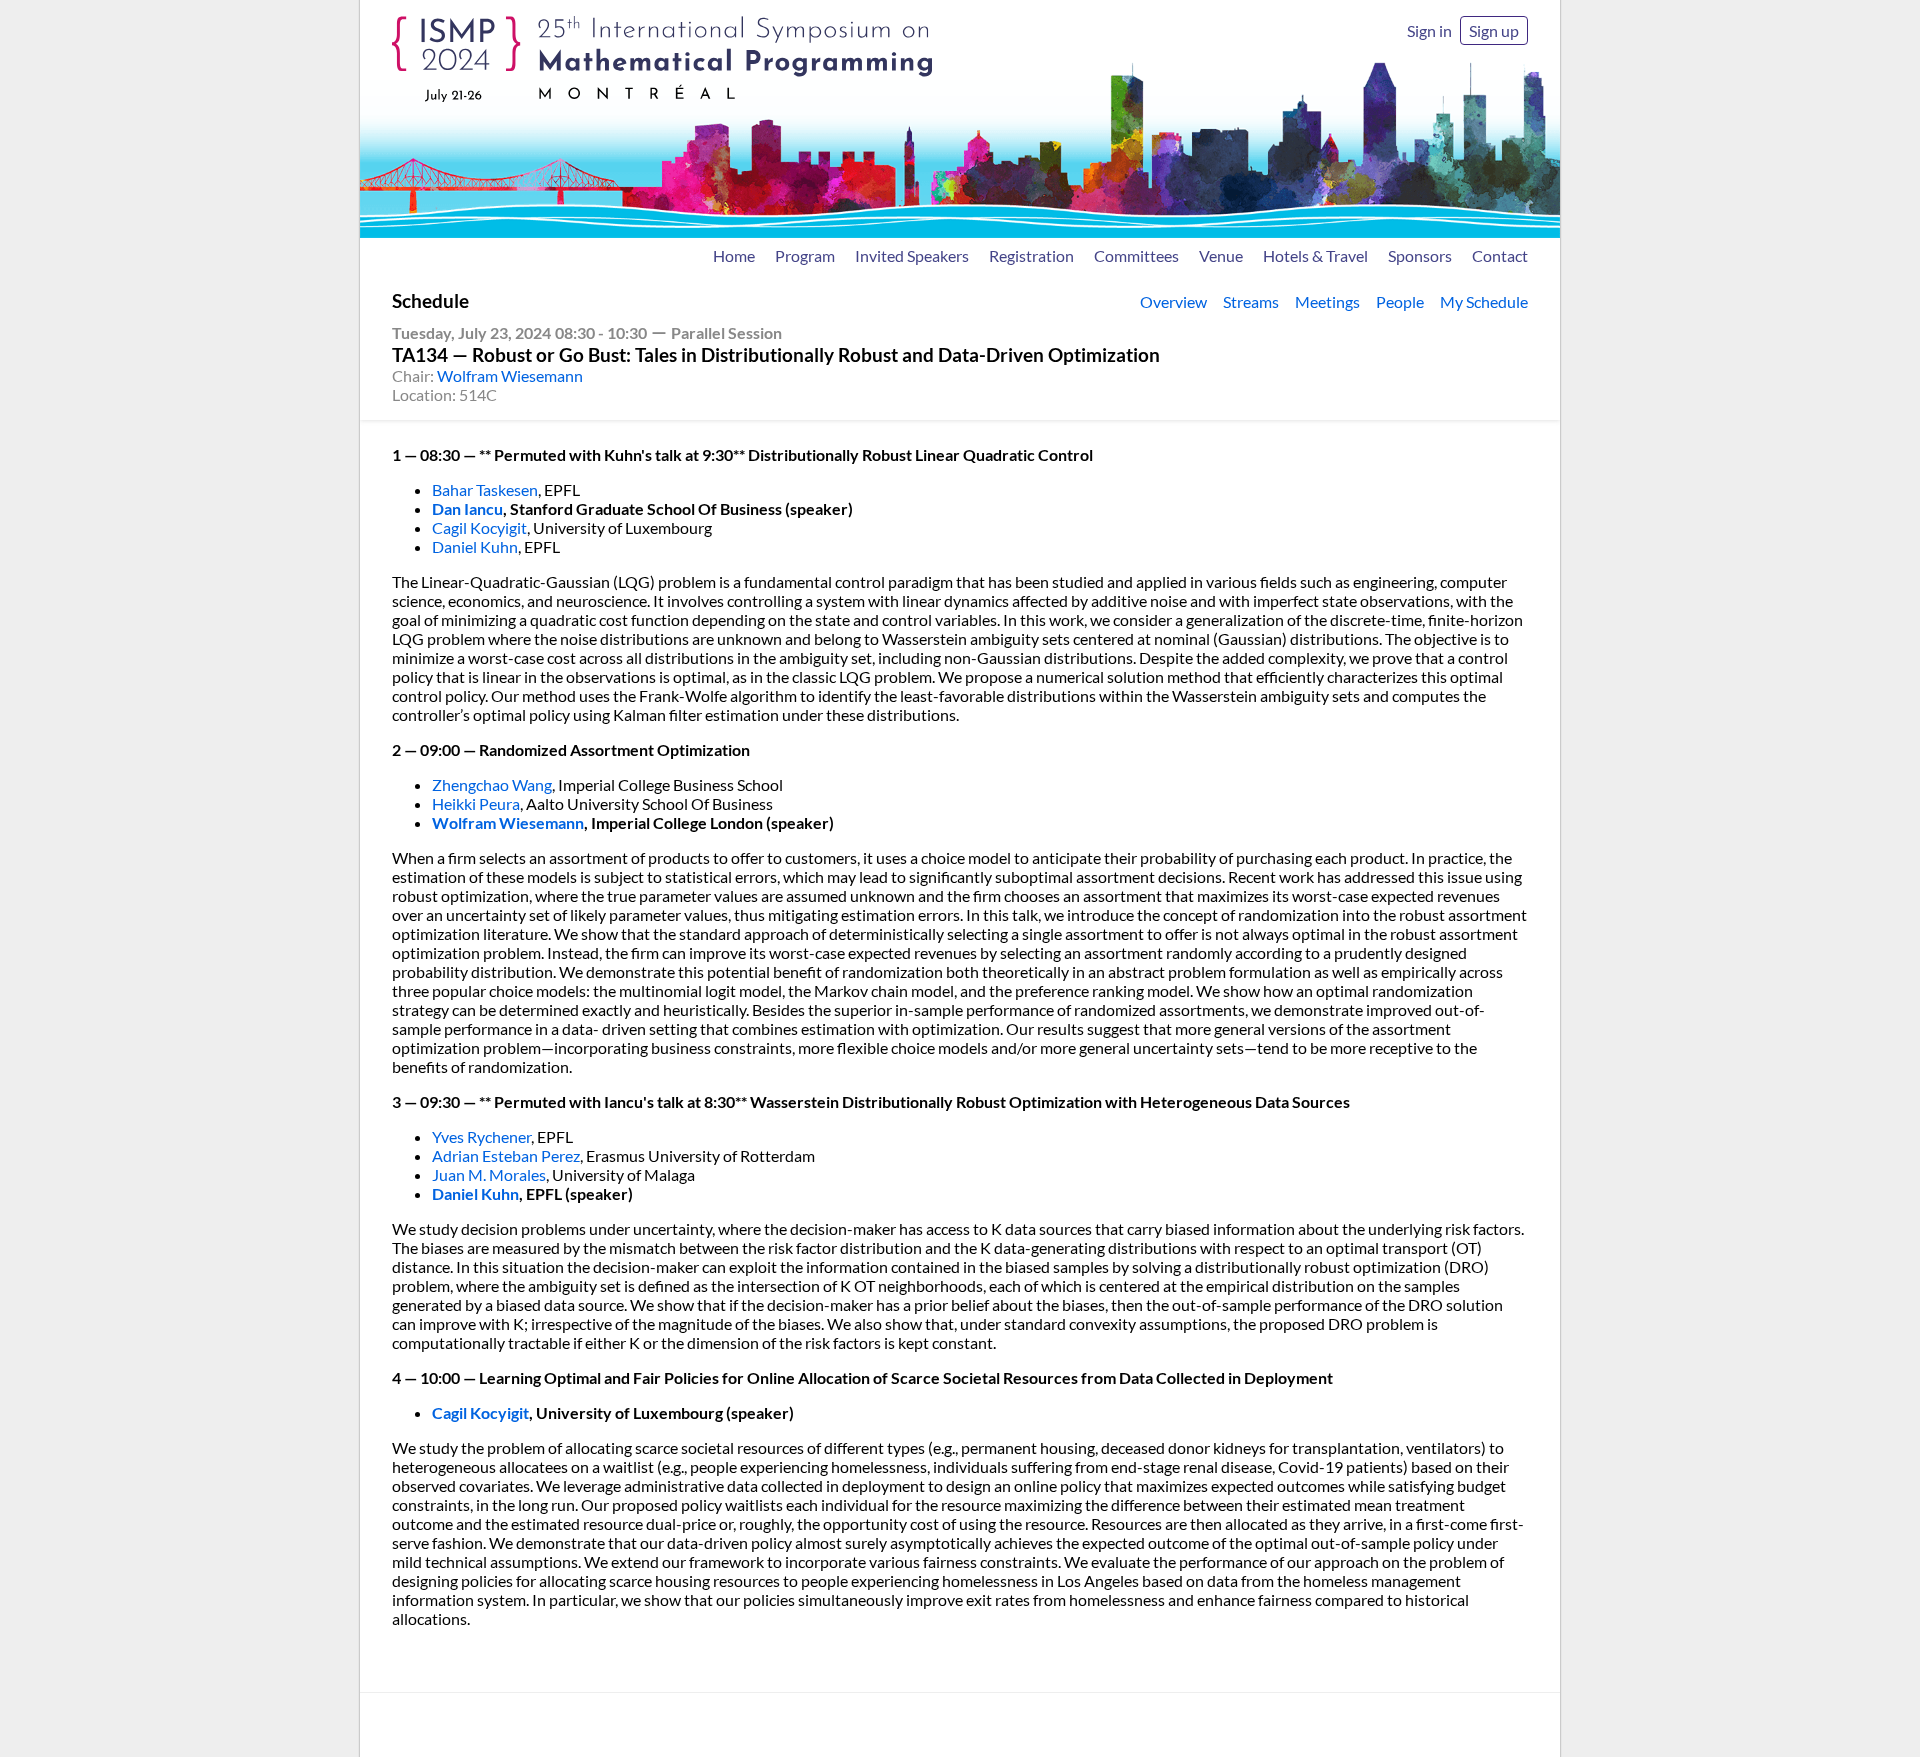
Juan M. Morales (489, 1174)
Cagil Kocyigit (479, 527)
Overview (1173, 301)
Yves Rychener (481, 1136)
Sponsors (1420, 255)
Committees (1136, 255)
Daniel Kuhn (475, 546)
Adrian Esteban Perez (506, 1155)
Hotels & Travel (1315, 255)
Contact (1500, 255)
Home (734, 255)
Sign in (1429, 30)
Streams (1251, 301)
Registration (1031, 255)
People (1400, 301)
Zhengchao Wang (492, 784)
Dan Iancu (467, 508)
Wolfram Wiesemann (510, 375)
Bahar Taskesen (485, 489)
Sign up (1494, 30)
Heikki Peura (476, 803)
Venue (1221, 255)
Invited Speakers (912, 255)
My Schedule (1484, 301)
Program (805, 255)
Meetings (1327, 301)
